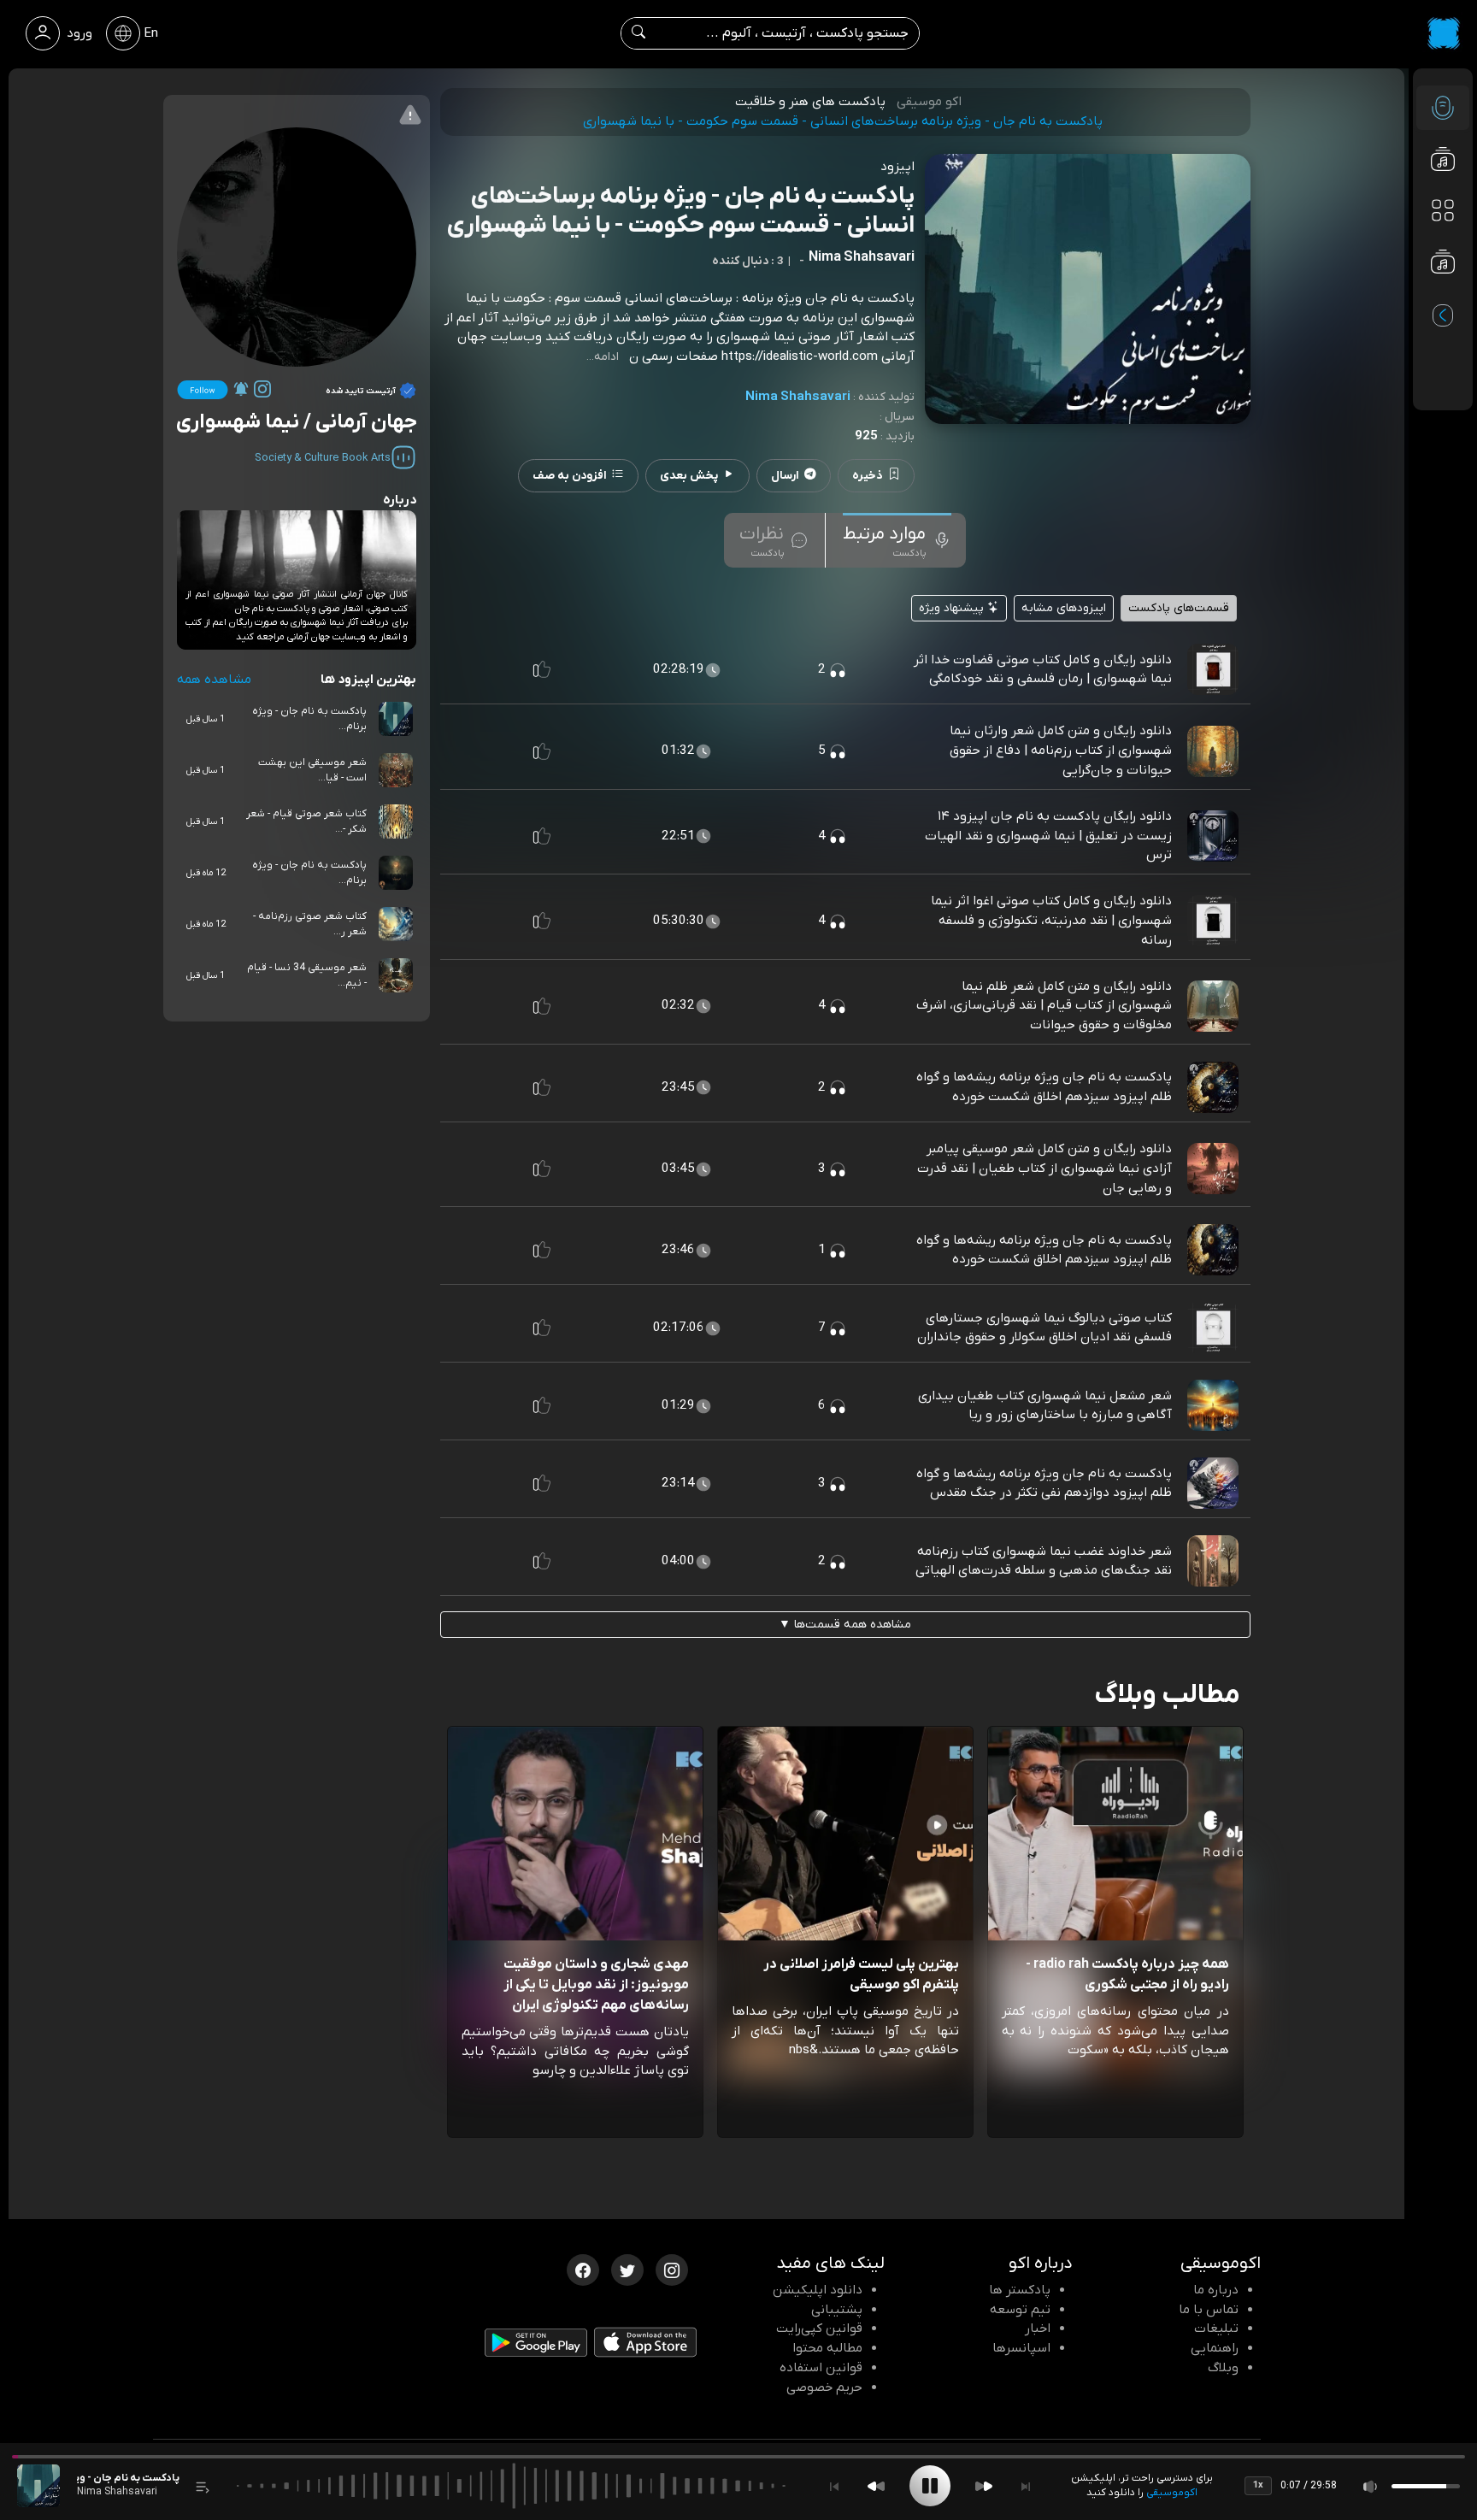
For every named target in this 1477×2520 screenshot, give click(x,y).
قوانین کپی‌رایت (819, 2329)
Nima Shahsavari (798, 397)
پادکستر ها (1020, 2290)
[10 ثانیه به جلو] (984, 2486)
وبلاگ (1223, 2368)
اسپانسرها (1021, 2348)
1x (1258, 2485)
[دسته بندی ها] (1443, 210)
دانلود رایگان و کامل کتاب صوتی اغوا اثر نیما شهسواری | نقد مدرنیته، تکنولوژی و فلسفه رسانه (1051, 921)
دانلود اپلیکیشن (818, 2290)
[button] (542, 669)
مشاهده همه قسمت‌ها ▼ (845, 1625)
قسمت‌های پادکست (1179, 608)
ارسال (785, 476)
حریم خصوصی (824, 2388)
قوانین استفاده (821, 2368)
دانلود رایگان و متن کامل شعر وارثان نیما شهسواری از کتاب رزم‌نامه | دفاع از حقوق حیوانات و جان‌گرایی (1061, 751)
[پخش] (930, 2486)
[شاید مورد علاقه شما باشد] (1443, 296)
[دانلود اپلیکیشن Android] (536, 2346)
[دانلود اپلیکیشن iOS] (645, 2346)
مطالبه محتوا (827, 2348)
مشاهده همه (214, 680)
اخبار (1038, 2329)
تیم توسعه (1020, 2310)
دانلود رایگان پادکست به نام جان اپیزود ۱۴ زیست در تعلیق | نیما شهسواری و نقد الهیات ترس (1048, 836)
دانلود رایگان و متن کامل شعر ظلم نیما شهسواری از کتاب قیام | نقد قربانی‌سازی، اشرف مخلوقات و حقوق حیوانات (1044, 1006)
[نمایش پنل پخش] (203, 2486)
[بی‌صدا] (1371, 2486)
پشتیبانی (837, 2310)
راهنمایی (1215, 2348)
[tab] (897, 540)
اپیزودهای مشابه (1064, 608)
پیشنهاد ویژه (953, 608)
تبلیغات (1216, 2329)
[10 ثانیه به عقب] (876, 2486)
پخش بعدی (689, 476)
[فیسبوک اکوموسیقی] (583, 2269)
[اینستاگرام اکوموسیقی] (672, 2269)
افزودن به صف (570, 476)
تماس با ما (1209, 2310)
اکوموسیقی (1172, 2493)
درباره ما (1216, 2290)
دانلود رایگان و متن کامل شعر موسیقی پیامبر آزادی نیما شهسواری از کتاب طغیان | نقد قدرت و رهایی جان (1044, 1169)
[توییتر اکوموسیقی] (627, 2269)
